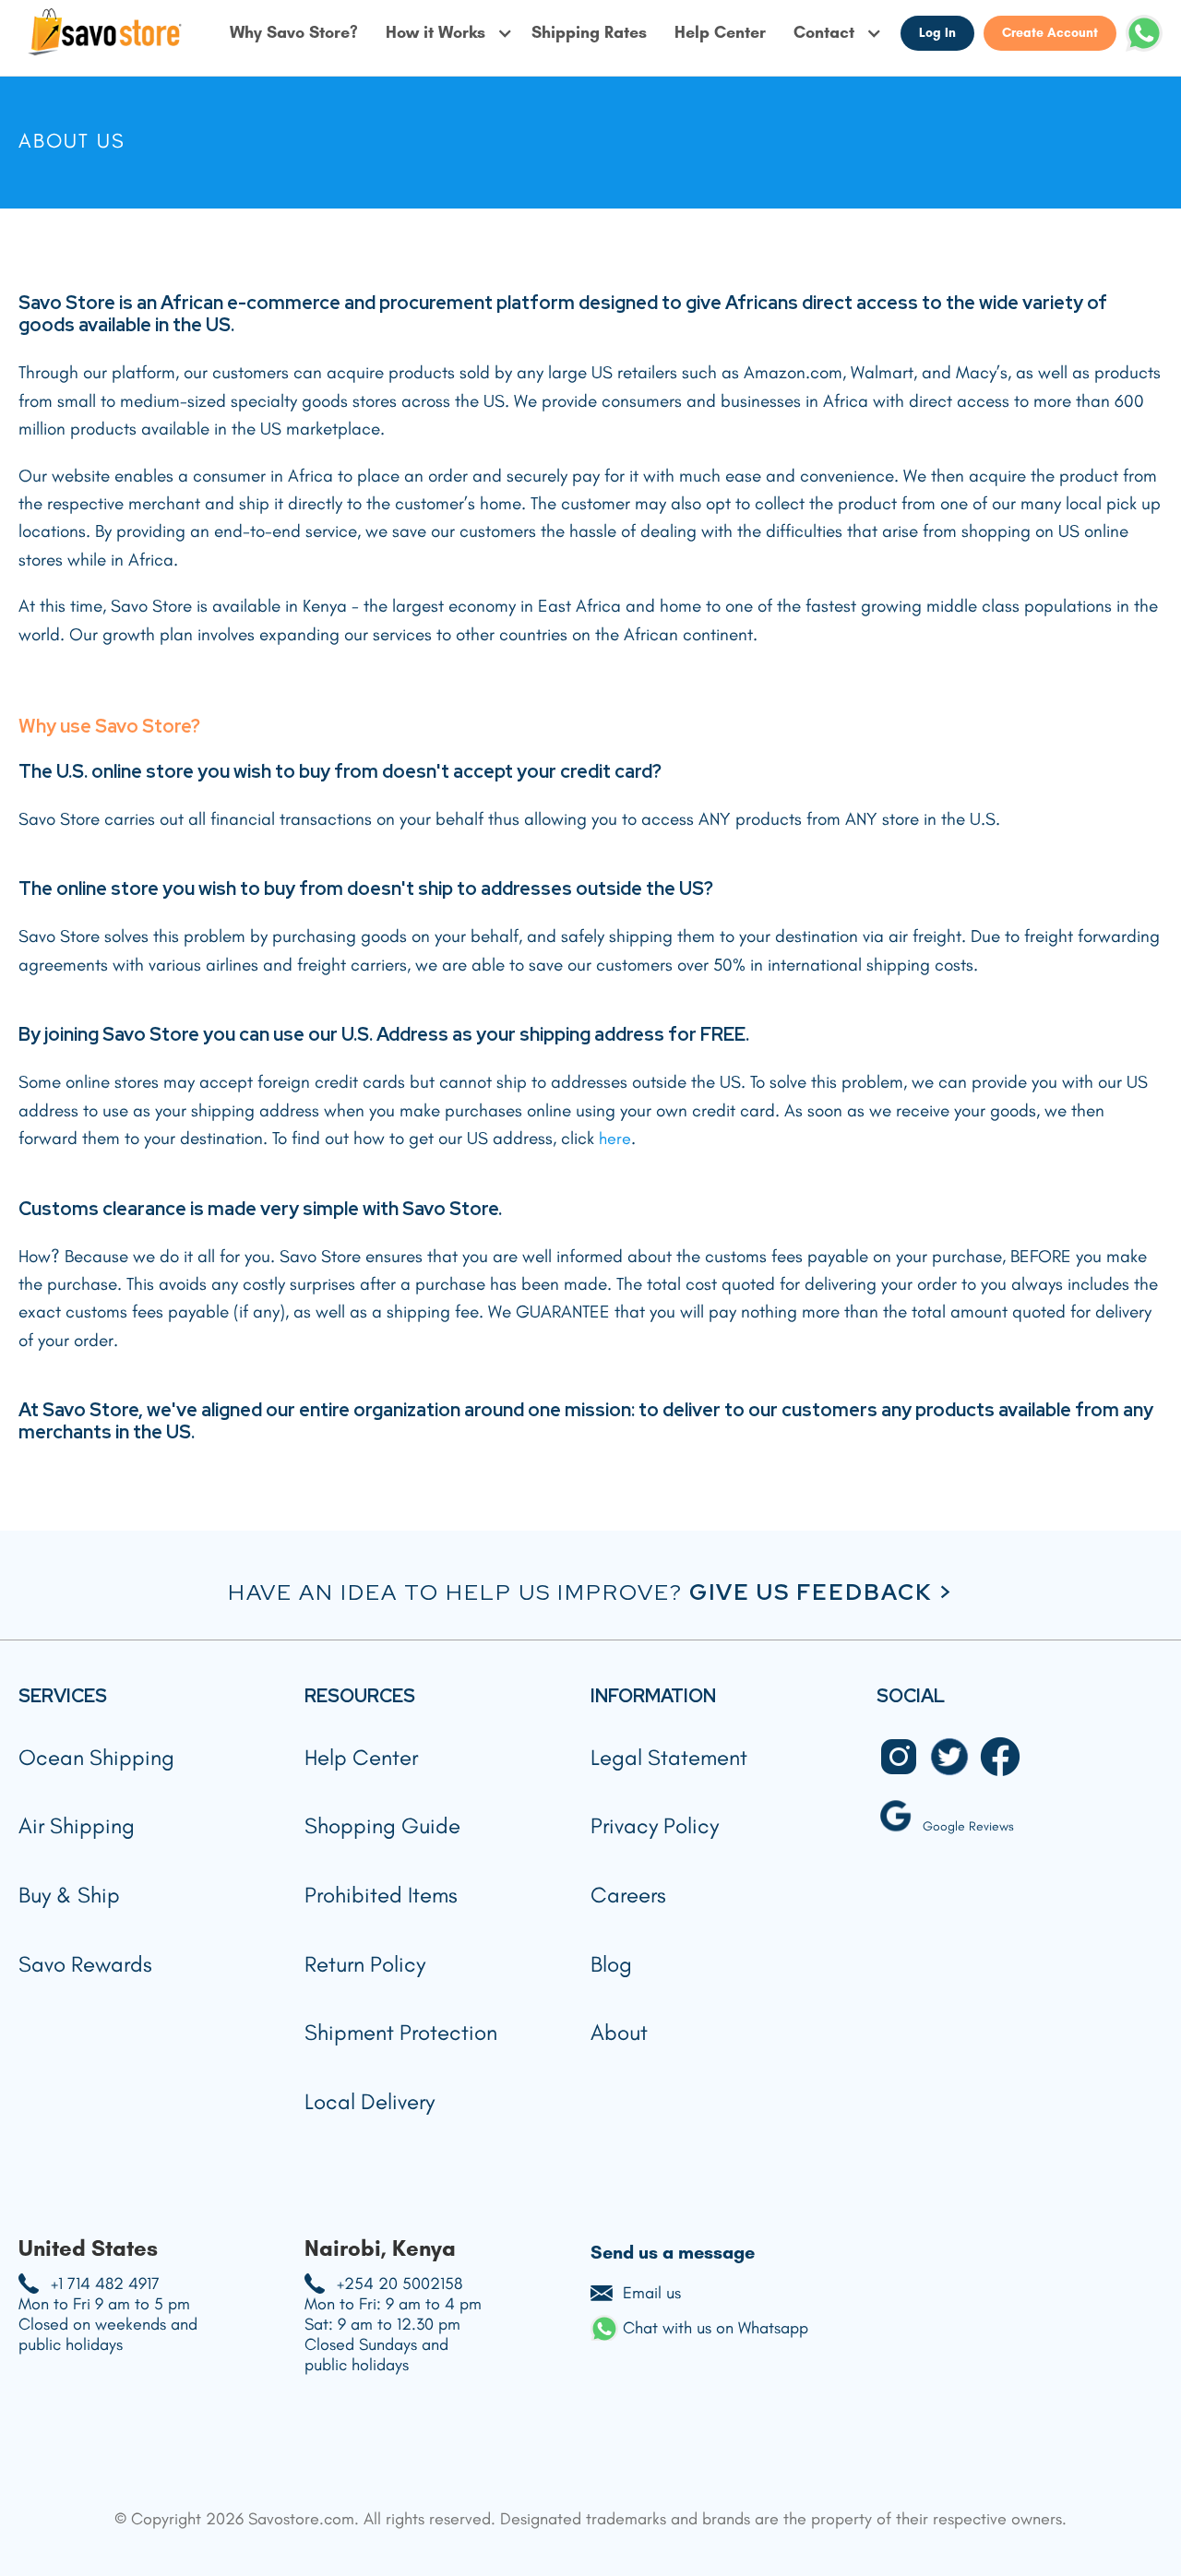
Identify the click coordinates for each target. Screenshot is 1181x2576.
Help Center (720, 33)
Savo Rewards (85, 1964)
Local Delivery (370, 2101)
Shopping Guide (382, 1825)
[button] (449, 33)
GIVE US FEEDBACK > (821, 1592)
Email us (652, 2293)
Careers (628, 1895)
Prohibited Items (381, 1895)
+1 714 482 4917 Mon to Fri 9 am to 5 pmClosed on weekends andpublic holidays (108, 2314)
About (619, 2032)
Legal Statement (669, 1757)
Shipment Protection (401, 2032)
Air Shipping (77, 1825)
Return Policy (365, 1964)
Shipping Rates (589, 33)
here (615, 1139)
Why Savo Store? (294, 33)
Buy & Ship (69, 1895)
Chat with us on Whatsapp (716, 2328)
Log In (937, 33)
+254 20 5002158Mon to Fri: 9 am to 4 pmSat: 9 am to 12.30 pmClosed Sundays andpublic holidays (393, 2324)
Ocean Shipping (96, 1757)
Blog (611, 1964)
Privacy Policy (655, 1825)
